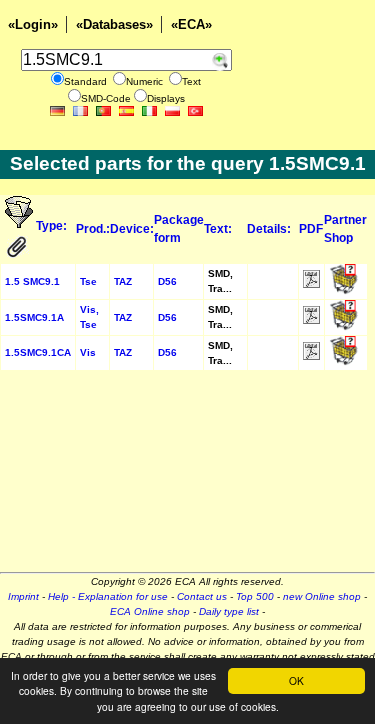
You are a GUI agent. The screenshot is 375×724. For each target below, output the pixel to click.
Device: (132, 229)
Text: (218, 229)
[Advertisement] (187, 477)
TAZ (123, 281)
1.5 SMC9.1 (32, 281)
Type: (53, 226)
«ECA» (191, 24)
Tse (88, 281)
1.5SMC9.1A (34, 317)
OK (296, 680)
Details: (269, 229)
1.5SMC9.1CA (38, 352)
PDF (311, 229)
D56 (167, 281)
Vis (88, 352)
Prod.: (93, 229)
